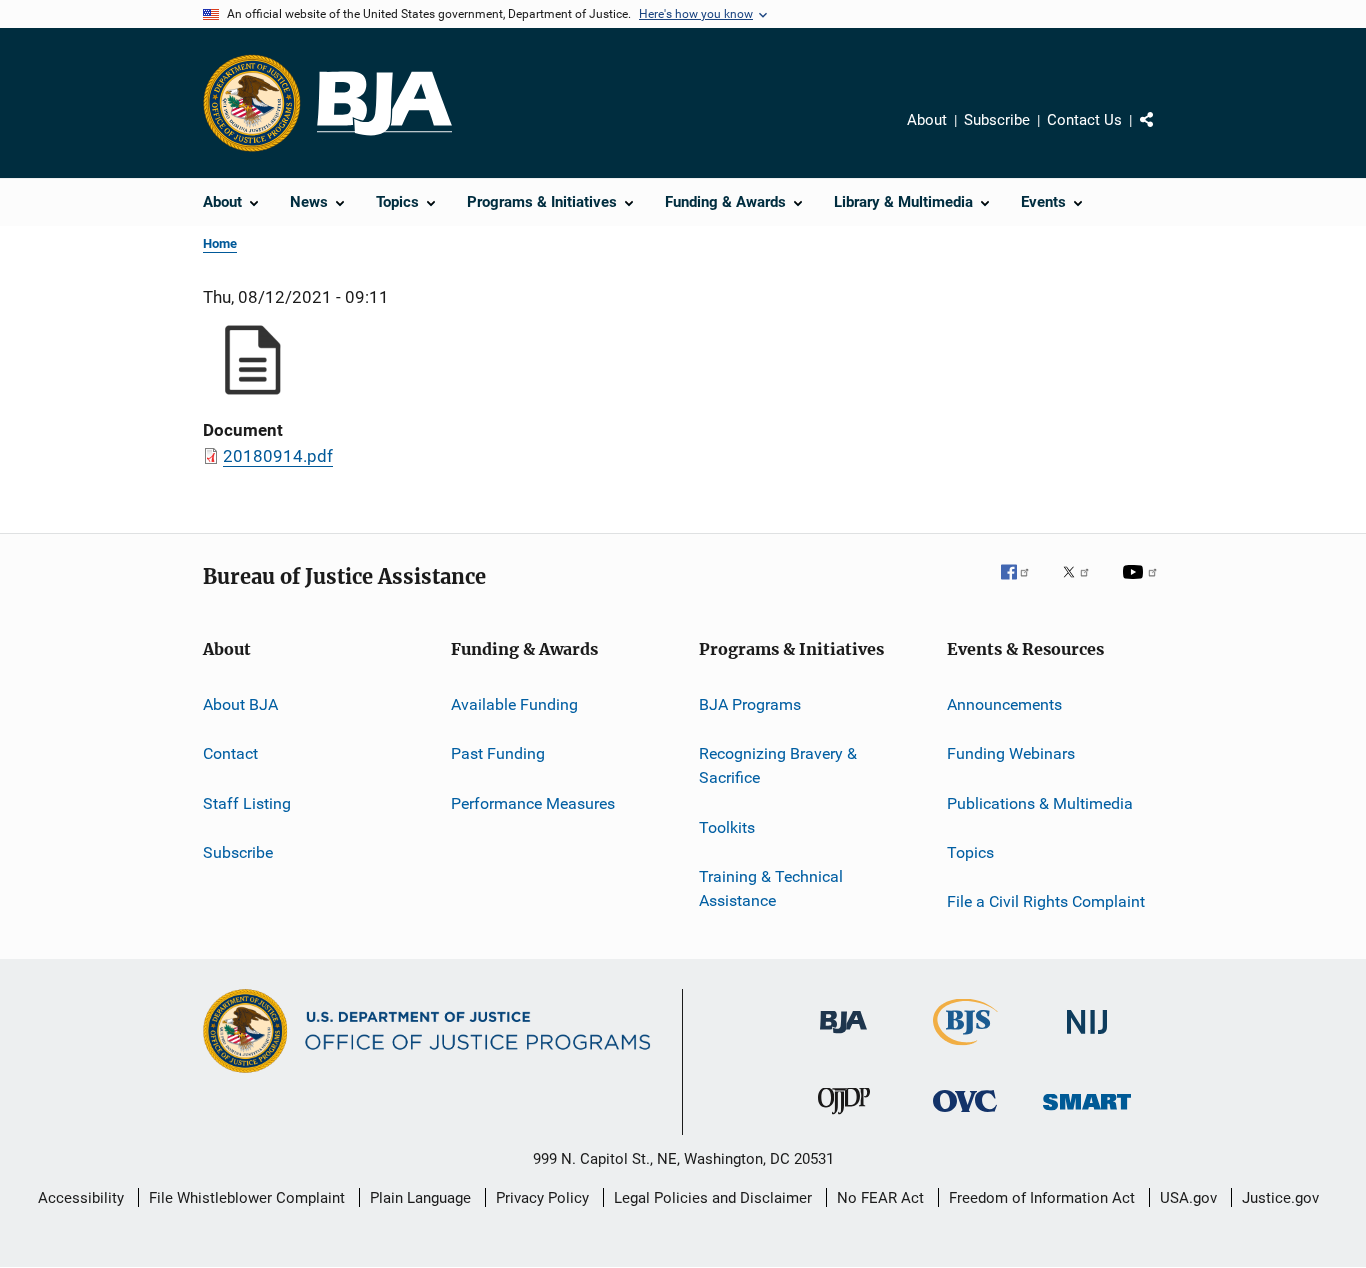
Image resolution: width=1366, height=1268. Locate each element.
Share (1163, 134)
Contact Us (1084, 120)
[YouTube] (1143, 586)
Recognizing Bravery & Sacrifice (778, 765)
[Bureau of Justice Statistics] (965, 1049)
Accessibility (81, 1198)
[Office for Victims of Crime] (965, 1115)
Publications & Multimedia (1040, 803)
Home (220, 243)
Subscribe (997, 120)
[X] (1083, 586)
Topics (970, 852)
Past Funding (498, 753)
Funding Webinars (1011, 753)
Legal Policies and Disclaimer (713, 1198)
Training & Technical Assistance (771, 888)
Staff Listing (247, 803)
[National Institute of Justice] (1087, 1037)
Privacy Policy (542, 1198)
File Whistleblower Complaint (247, 1198)
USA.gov (1188, 1198)
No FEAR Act (880, 1198)
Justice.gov (1280, 1198)
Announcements (1004, 704)
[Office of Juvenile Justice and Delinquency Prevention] (844, 1118)
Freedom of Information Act (1042, 1198)
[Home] (384, 103)
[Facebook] (1023, 586)
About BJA (240, 704)
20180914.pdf (278, 456)
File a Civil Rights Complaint (1046, 901)
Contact (230, 753)
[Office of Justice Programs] (252, 103)
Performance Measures (533, 803)
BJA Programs (750, 704)
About (927, 120)
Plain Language (420, 1198)
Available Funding (514, 704)
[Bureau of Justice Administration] (843, 1037)
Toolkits (727, 826)
